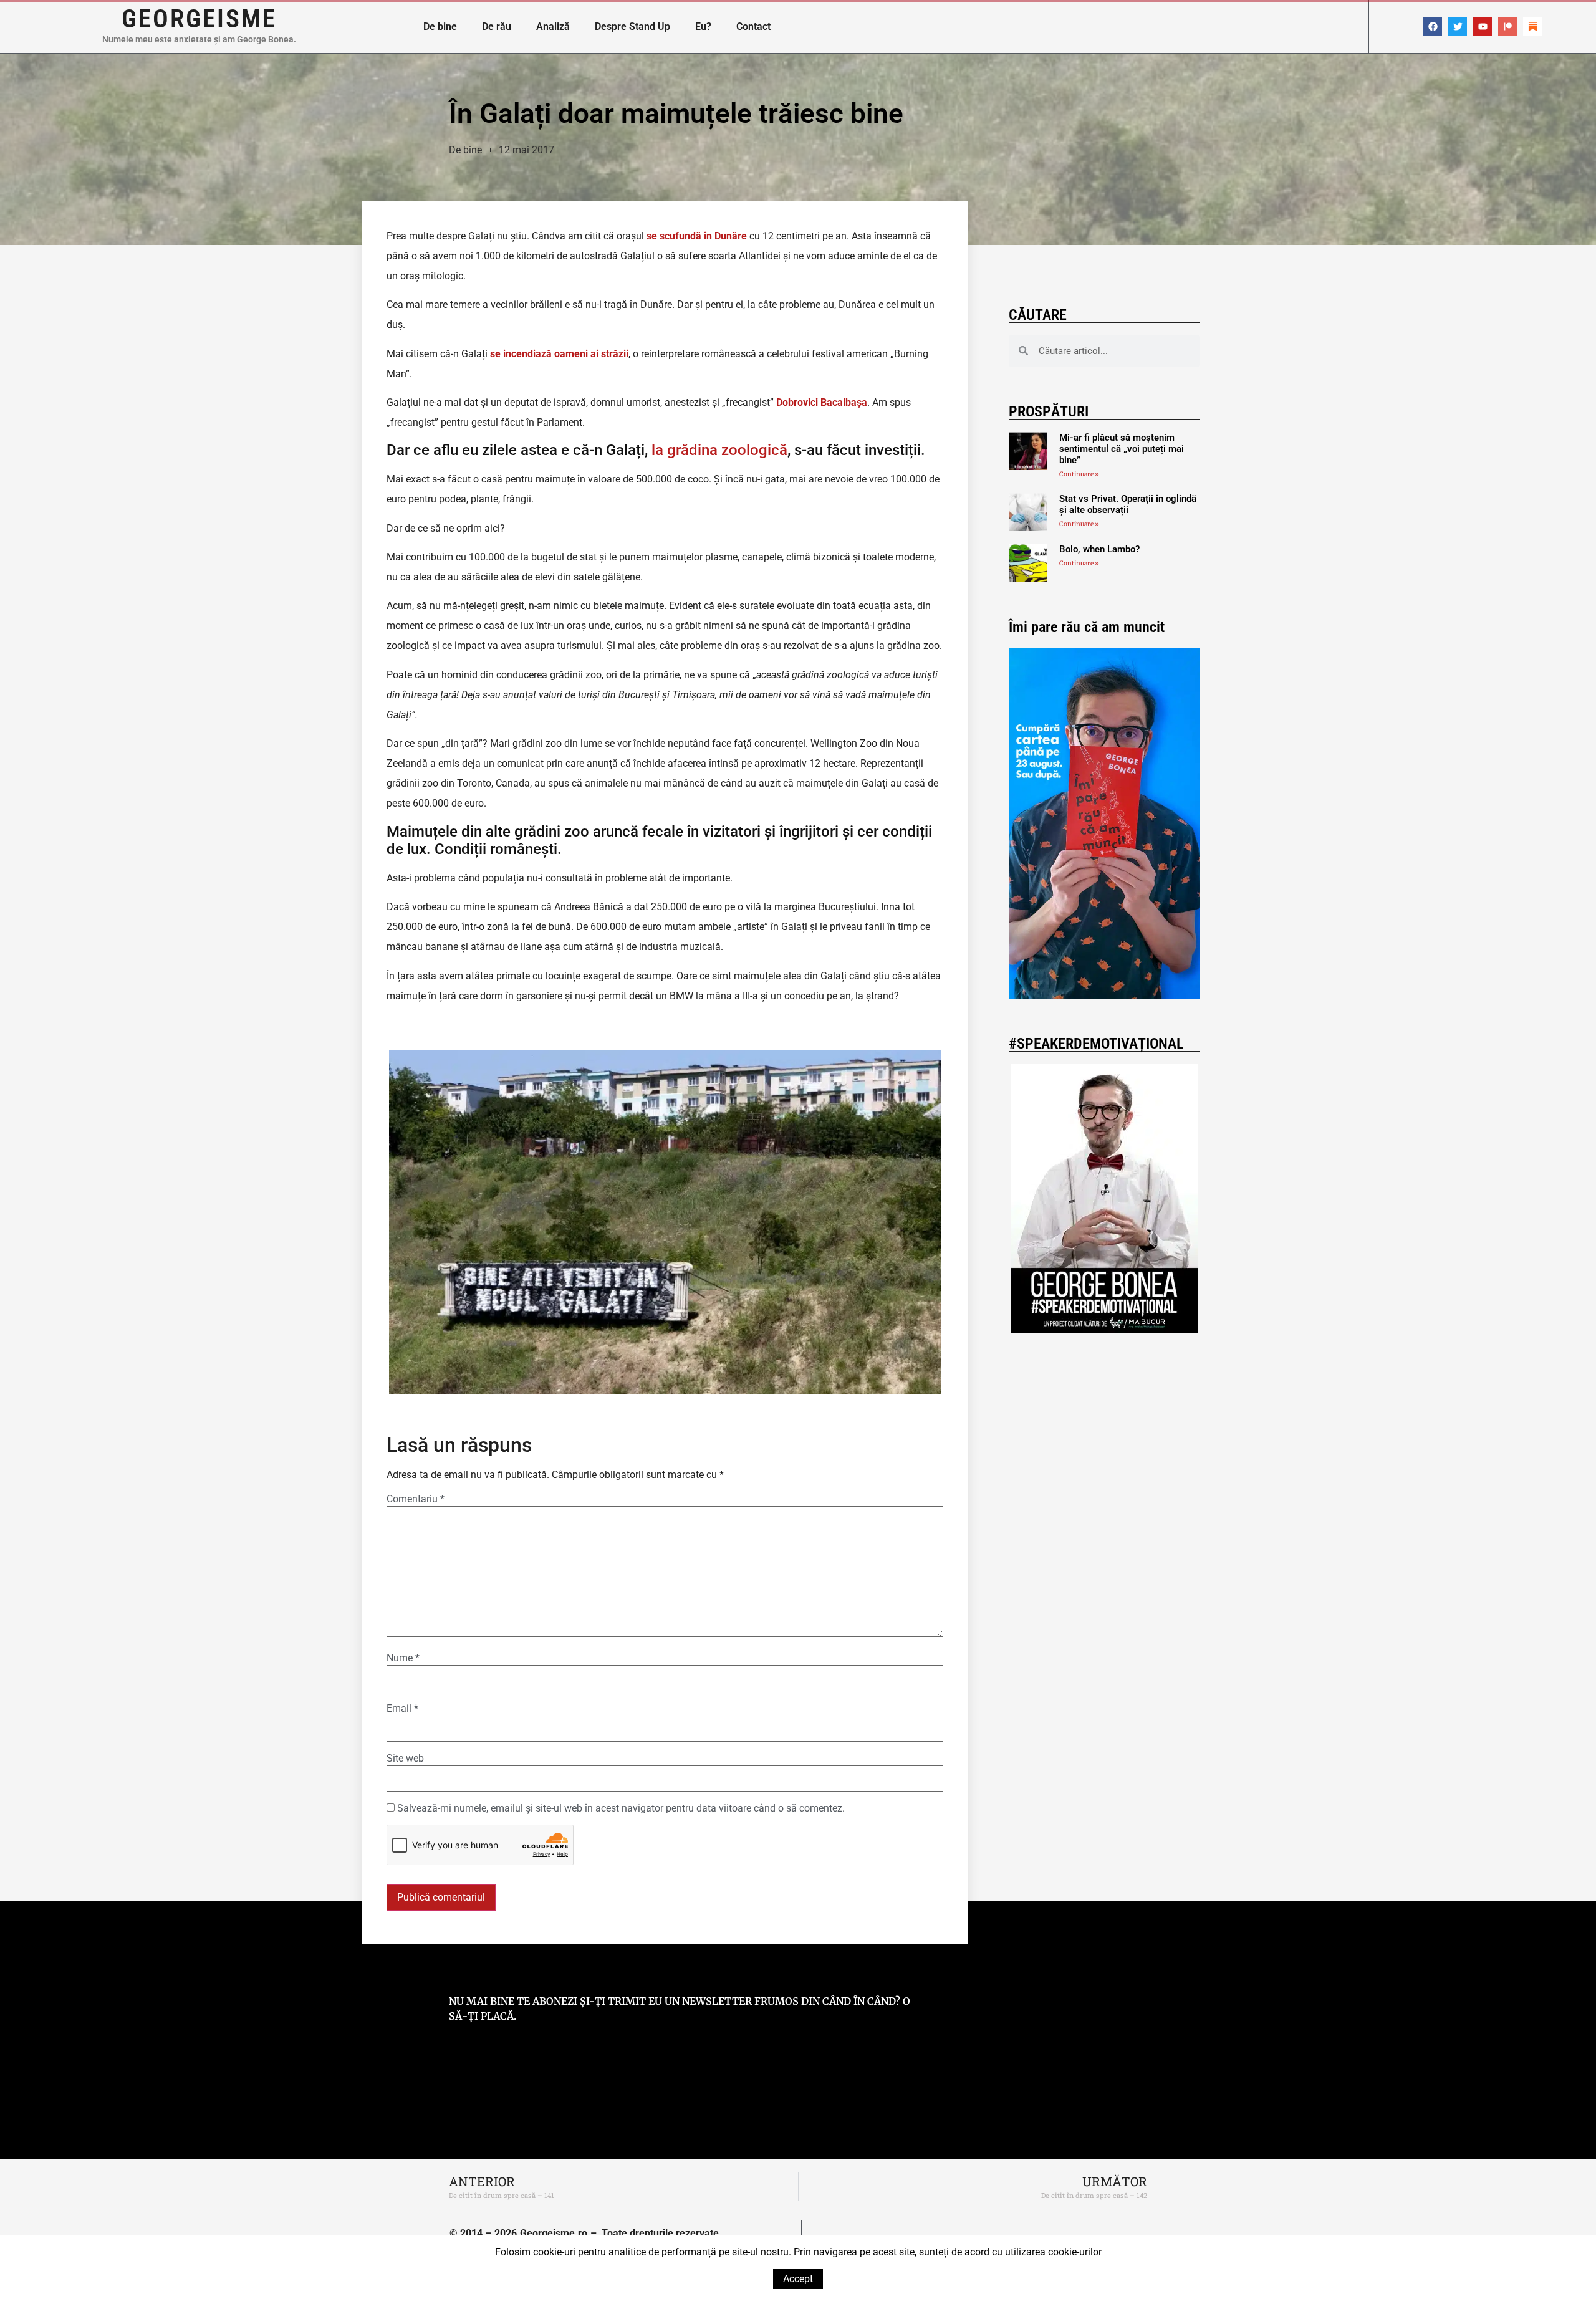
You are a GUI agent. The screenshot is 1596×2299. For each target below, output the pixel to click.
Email (402, 1709)
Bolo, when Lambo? (1099, 549)
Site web (405, 1759)
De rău (497, 26)
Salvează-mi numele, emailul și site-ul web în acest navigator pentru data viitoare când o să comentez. (621, 1808)
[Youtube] (1483, 27)
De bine (440, 26)
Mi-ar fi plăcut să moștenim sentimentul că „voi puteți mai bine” (1122, 449)
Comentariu (416, 1499)
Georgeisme (199, 19)
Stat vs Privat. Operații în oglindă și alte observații (1128, 504)
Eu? (703, 26)
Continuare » (1079, 474)
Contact (753, 26)
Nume (403, 1658)
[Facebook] (1433, 27)
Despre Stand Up (632, 26)
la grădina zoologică (718, 450)
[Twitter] (1458, 27)
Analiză (553, 26)
